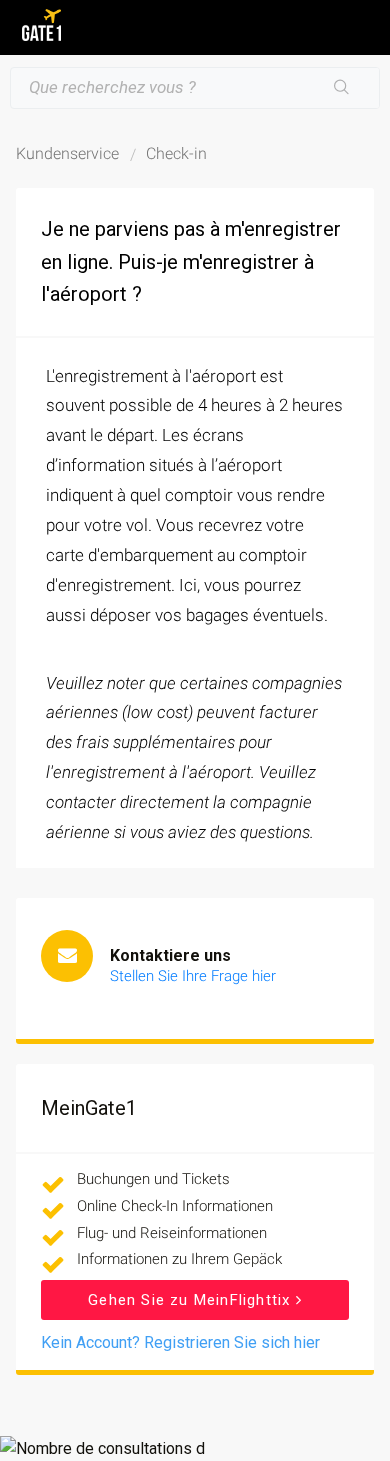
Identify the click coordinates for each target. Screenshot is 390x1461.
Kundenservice (67, 153)
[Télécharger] (158, 725)
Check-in (176, 153)
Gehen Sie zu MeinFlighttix (191, 1300)
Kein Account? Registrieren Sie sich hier (180, 1342)
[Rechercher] (342, 88)
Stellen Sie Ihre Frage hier (193, 976)
